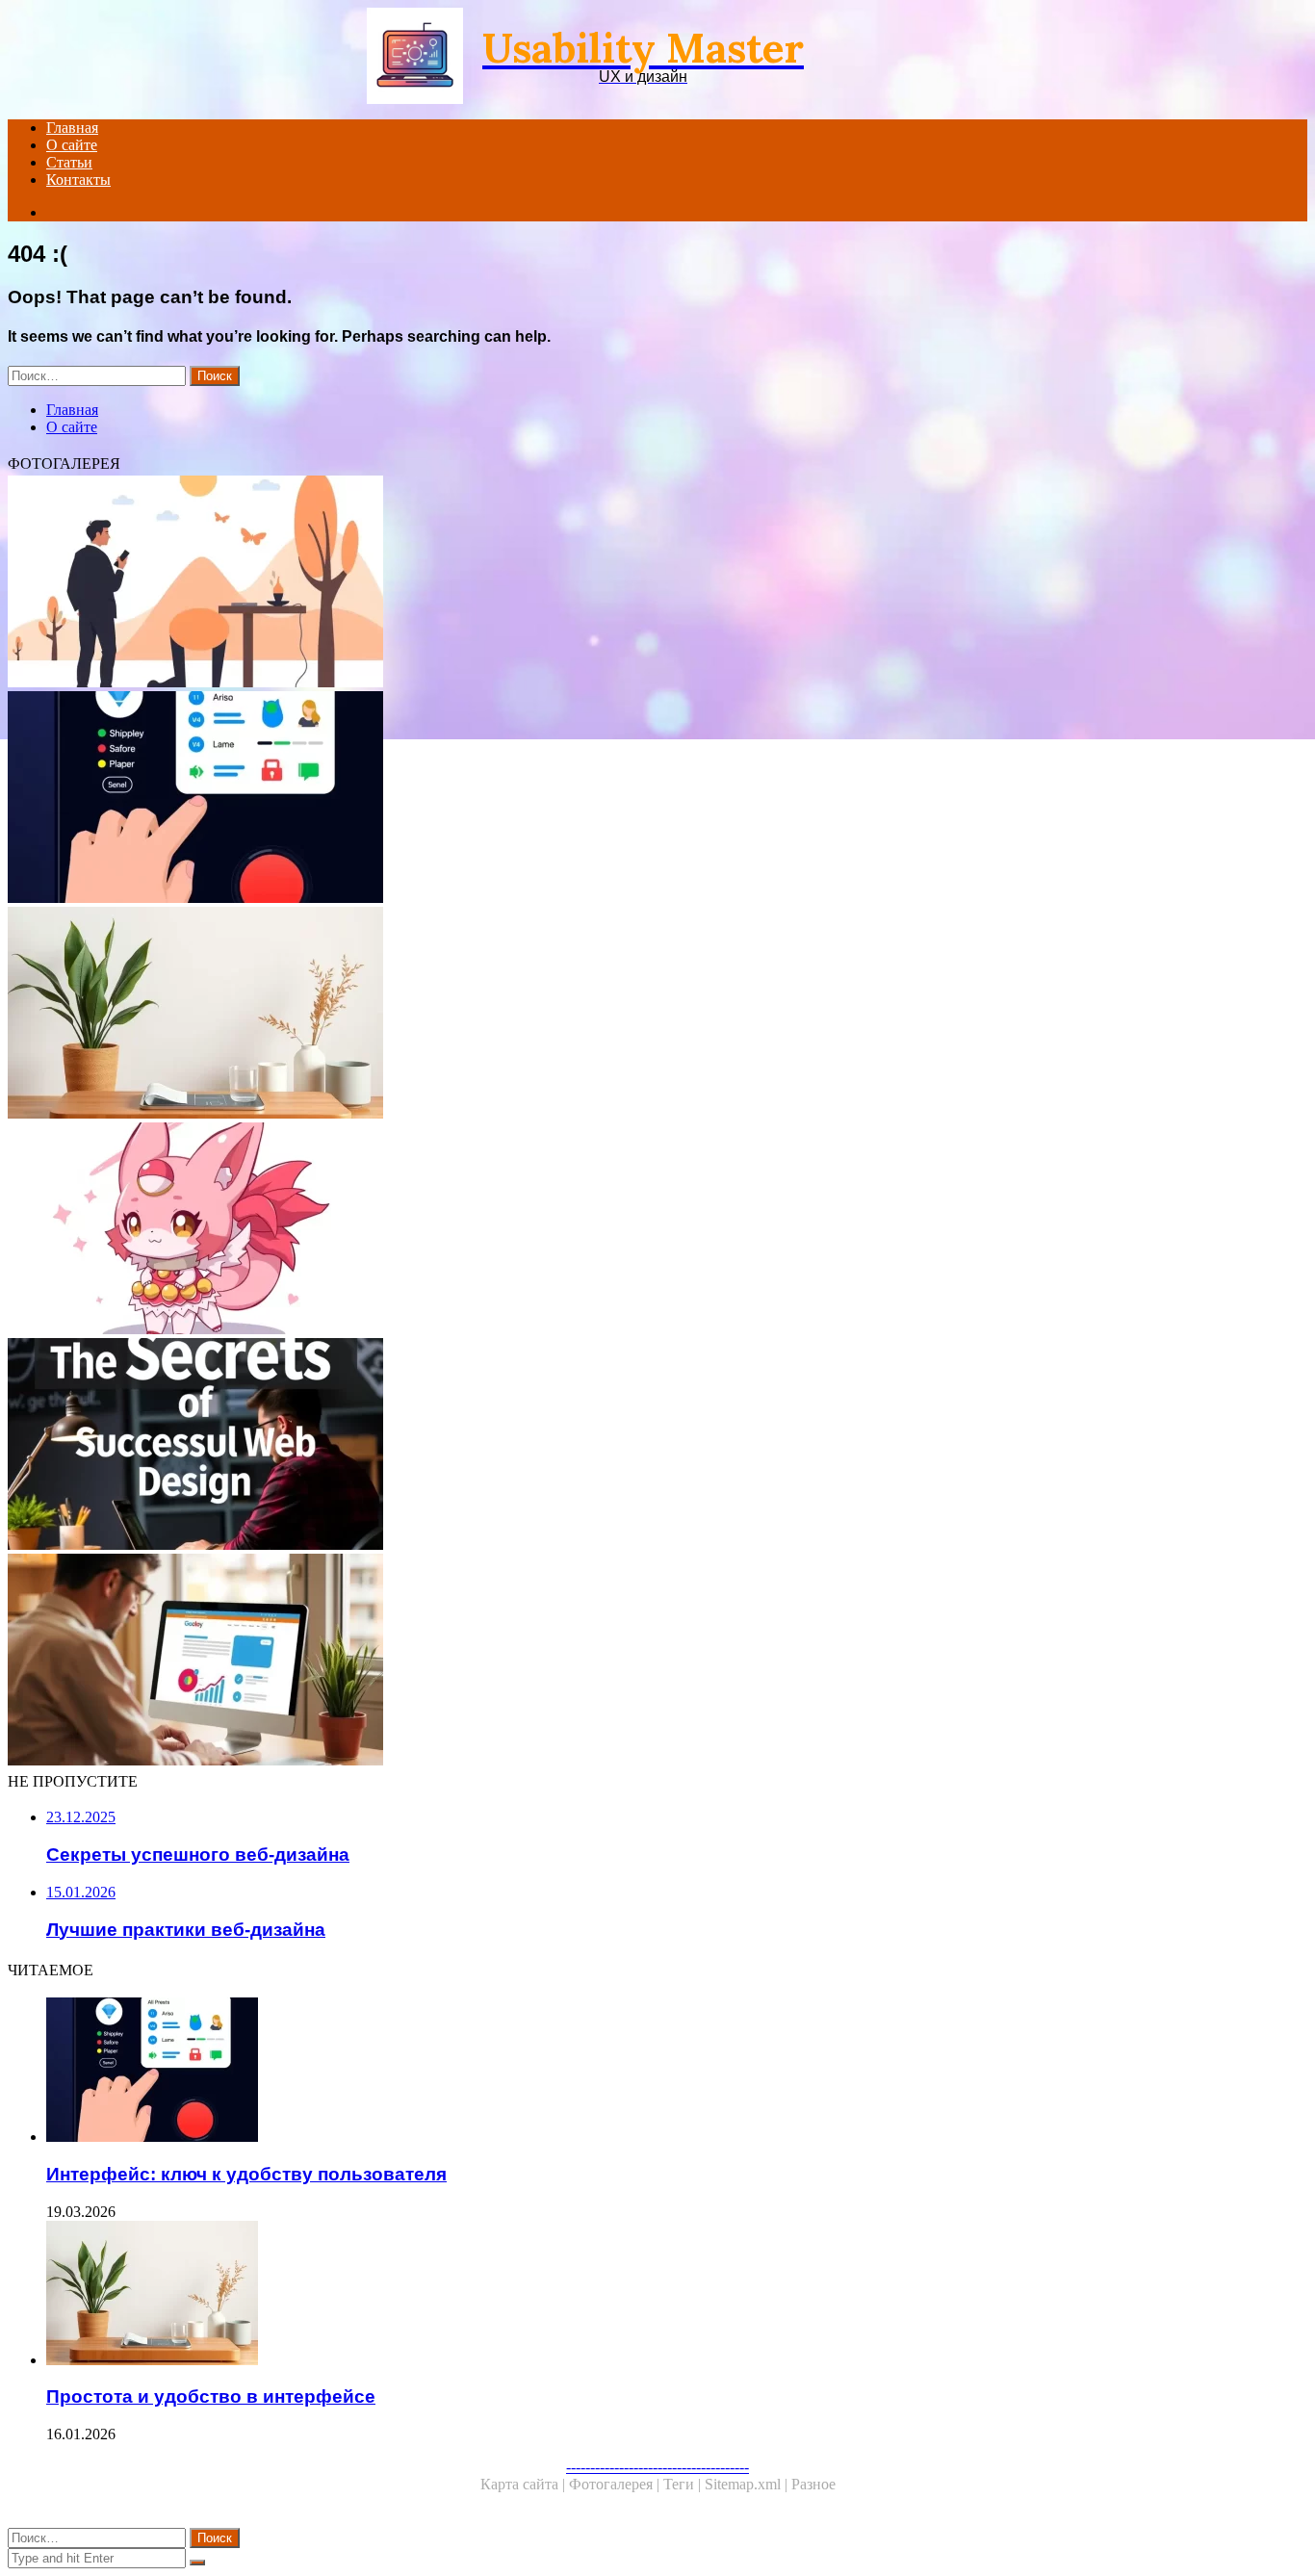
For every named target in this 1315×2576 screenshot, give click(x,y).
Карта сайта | (525, 2484)
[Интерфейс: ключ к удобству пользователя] (585, 799)
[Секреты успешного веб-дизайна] (585, 1446)
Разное (813, 2484)
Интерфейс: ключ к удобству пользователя (246, 2174)
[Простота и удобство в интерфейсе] (585, 1015)
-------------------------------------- (657, 2467)
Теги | (684, 2484)
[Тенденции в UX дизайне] (585, 583)
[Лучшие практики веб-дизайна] (585, 1230)
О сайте (72, 145)
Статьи (69, 162)
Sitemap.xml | (748, 2484)
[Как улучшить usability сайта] (585, 1662)
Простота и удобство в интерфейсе (211, 2396)
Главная (72, 128)
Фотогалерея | (616, 2484)
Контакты (78, 180)
